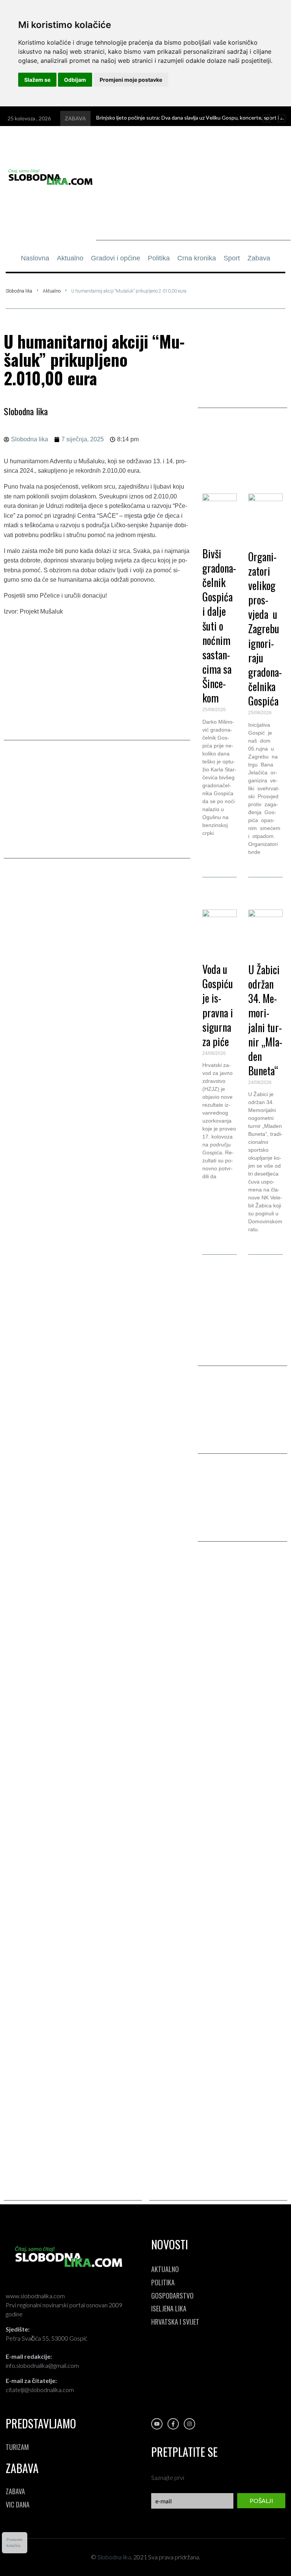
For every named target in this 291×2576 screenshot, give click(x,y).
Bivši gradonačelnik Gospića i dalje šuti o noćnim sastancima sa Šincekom (219, 626)
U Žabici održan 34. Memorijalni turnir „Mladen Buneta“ (265, 1020)
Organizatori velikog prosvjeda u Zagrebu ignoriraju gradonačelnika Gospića (265, 629)
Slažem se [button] (37, 80)
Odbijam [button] (75, 80)
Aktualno (52, 291)
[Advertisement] (193, 187)
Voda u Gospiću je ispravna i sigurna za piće (218, 1005)
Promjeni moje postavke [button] (131, 80)
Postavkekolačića (15, 2543)
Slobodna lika (19, 291)
